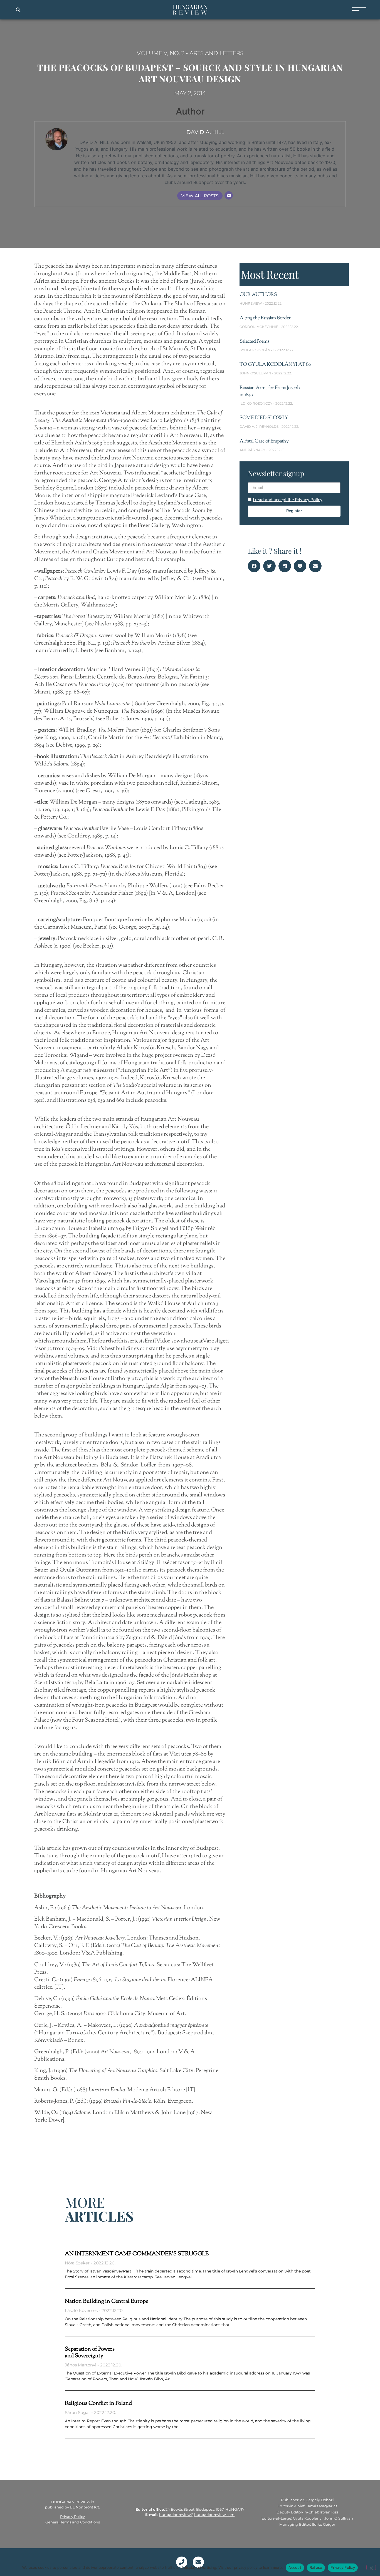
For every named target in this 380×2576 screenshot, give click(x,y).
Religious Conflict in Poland (98, 2404)
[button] (18, 10)
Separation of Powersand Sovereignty (90, 2353)
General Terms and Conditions (73, 2522)
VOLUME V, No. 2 (161, 53)
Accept (295, 2567)
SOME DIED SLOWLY (264, 418)
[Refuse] (371, 2567)
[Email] (229, 195)
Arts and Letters (216, 53)
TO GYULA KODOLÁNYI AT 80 (275, 365)
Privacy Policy (72, 2517)
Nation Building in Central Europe (107, 2302)
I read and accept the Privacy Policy (288, 500)
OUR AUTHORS (258, 295)
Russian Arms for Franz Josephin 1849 (270, 391)
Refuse (316, 2567)
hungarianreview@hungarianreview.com (197, 2515)
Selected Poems (254, 342)
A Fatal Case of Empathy (264, 441)
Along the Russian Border (265, 318)
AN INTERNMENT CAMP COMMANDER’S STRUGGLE (137, 2254)
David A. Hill (205, 132)
